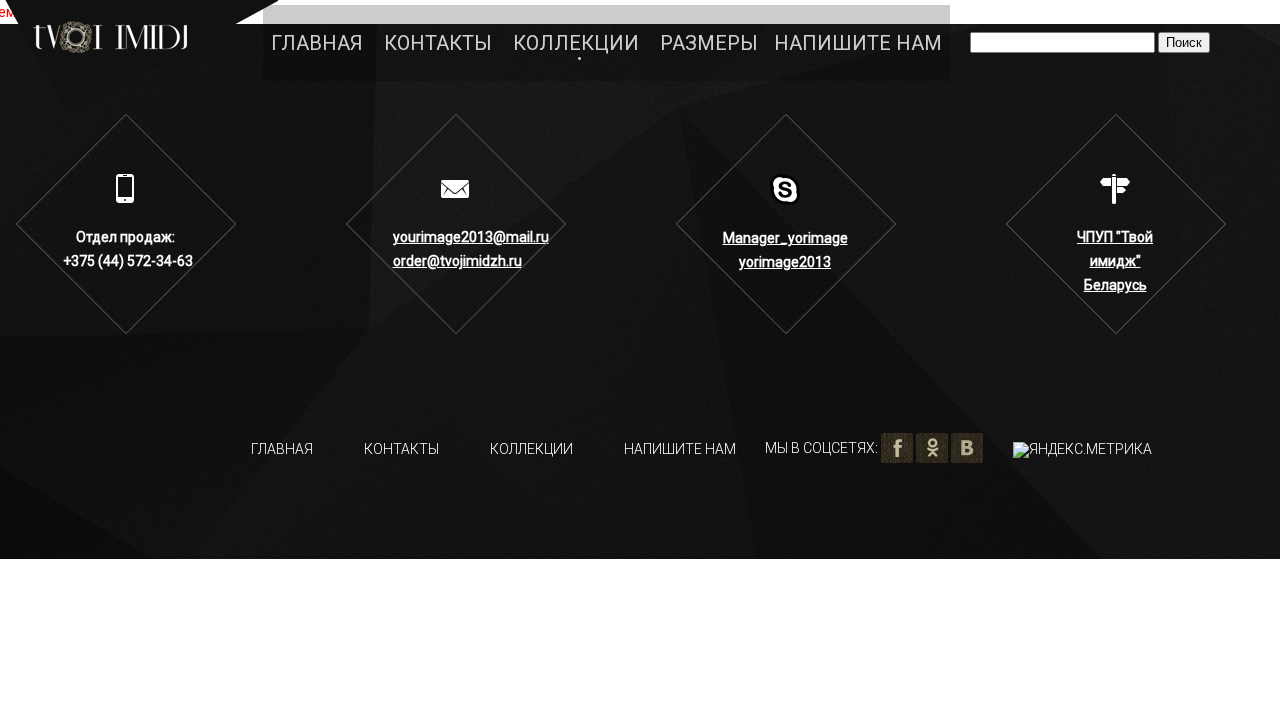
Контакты (438, 43)
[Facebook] (897, 448)
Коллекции (576, 43)
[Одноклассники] (932, 448)
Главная (317, 43)
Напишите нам (858, 43)
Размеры (709, 43)
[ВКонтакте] (967, 448)
